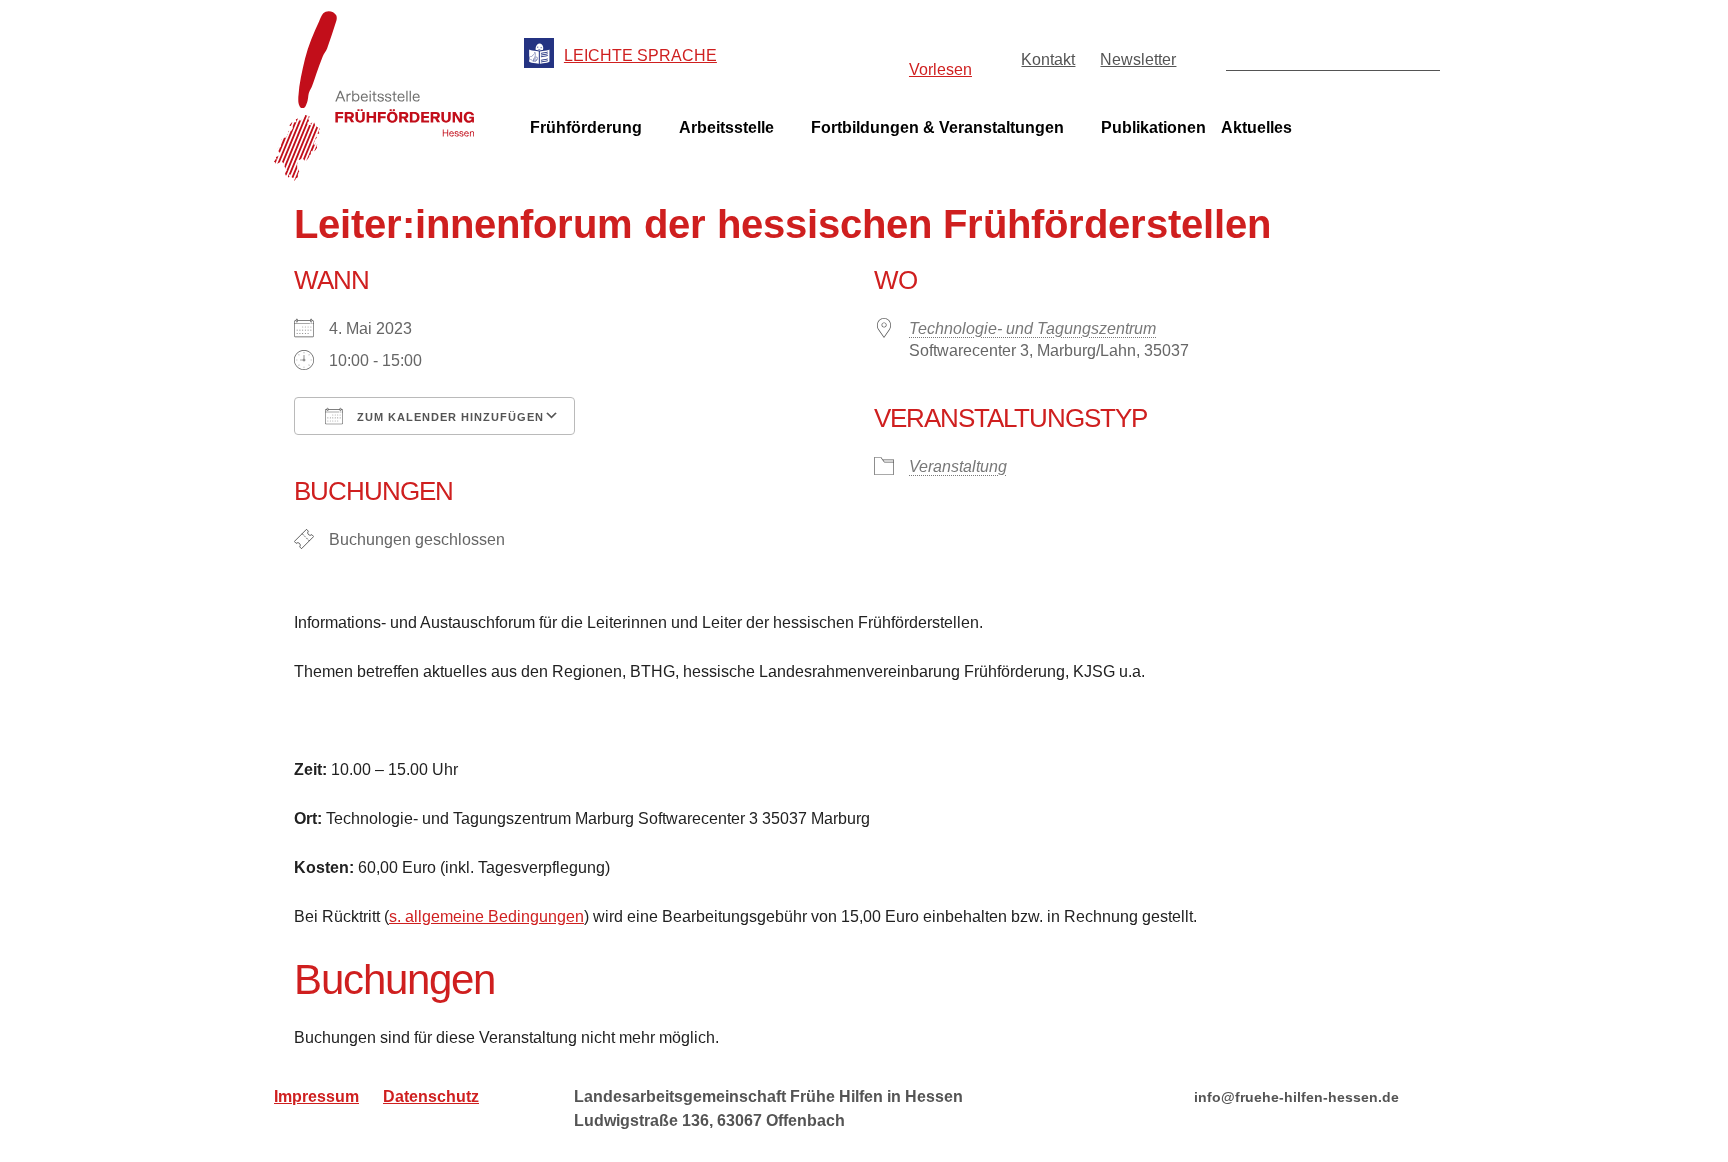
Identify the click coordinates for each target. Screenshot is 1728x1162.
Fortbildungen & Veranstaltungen (937, 127)
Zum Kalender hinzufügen (448, 417)
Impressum (316, 1096)
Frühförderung (586, 127)
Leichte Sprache (640, 55)
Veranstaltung (958, 466)
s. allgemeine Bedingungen (486, 916)
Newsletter (1138, 59)
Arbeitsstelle (726, 127)
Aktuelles (1256, 127)
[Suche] (1423, 54)
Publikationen (1153, 127)
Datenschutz (431, 1096)
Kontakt (1048, 59)
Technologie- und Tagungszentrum (1032, 328)
